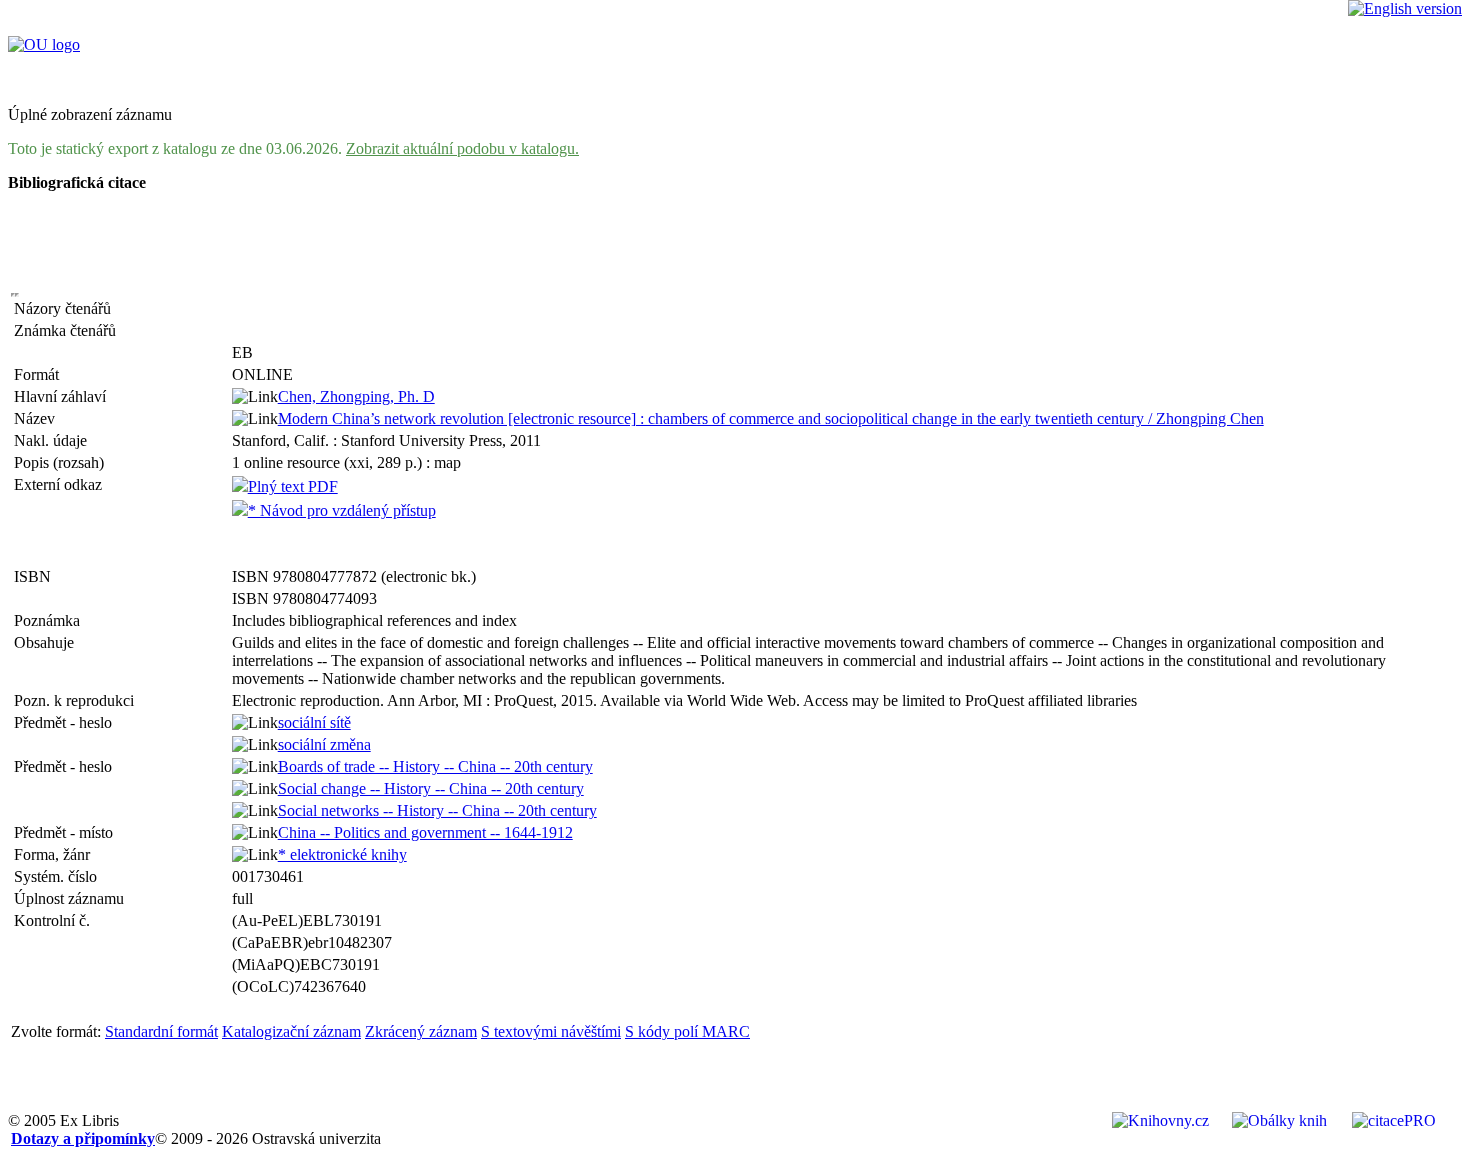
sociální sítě (314, 722)
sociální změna (324, 744)
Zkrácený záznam (421, 1031)
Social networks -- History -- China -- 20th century (437, 810)
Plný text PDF (293, 486)
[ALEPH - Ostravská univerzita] (44, 44)
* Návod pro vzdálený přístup (342, 510)
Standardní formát (161, 1031)
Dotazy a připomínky (83, 1138)
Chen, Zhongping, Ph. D (356, 396)
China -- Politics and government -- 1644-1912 (425, 832)
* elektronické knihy (342, 854)
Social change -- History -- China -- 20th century (431, 788)
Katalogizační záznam (291, 1031)
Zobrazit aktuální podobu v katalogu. (462, 148)
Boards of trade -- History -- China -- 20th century (435, 766)
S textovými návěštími (551, 1031)
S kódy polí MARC (687, 1031)
